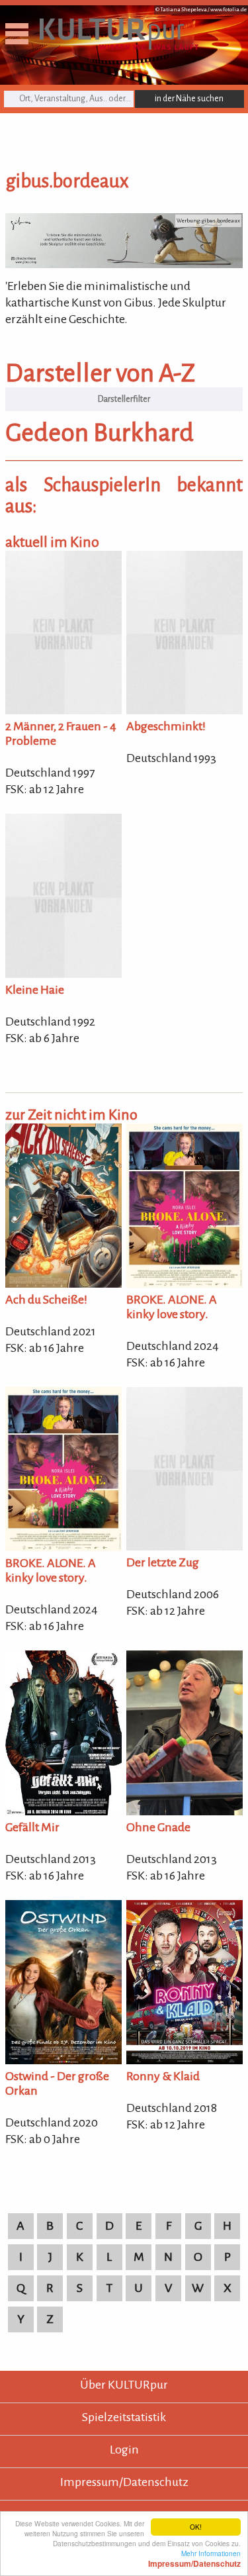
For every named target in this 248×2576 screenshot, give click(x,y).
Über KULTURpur (124, 2385)
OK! (196, 2527)
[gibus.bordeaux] (124, 264)
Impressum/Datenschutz (124, 2482)
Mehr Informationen (194, 2558)
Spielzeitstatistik (124, 2417)
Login (124, 2450)
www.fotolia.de (228, 10)
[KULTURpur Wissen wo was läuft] (119, 46)
